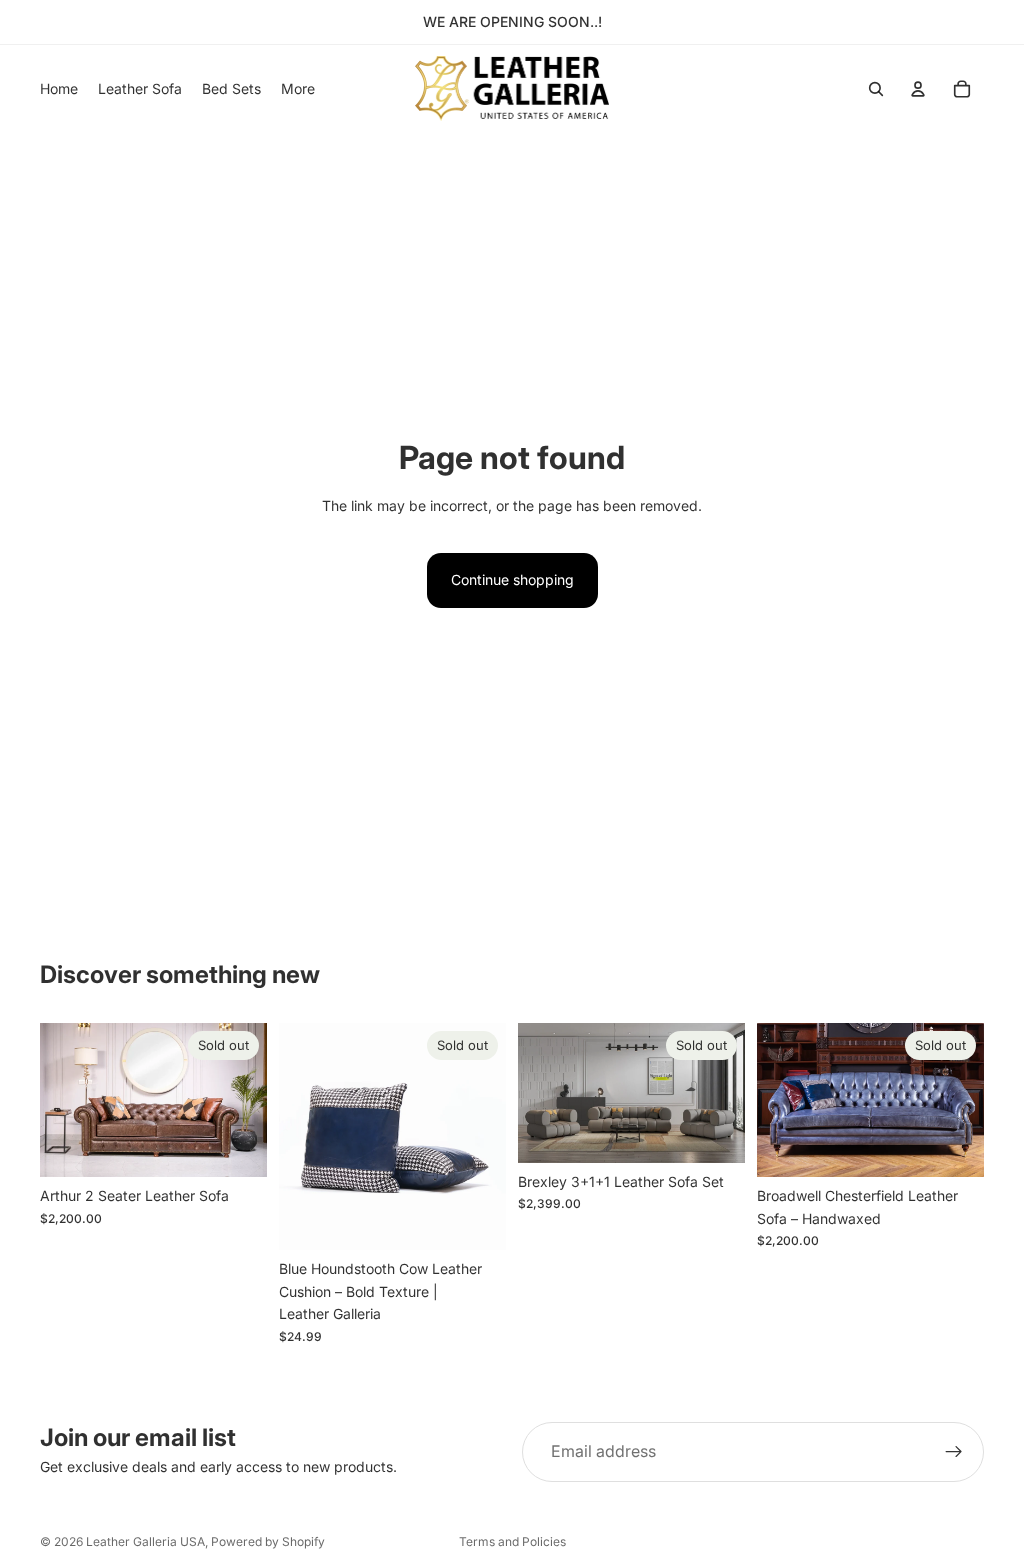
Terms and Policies (512, 1541)
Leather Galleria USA (145, 1541)
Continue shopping (512, 579)
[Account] (918, 89)
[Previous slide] (62, 1100)
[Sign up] (954, 1452)
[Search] (876, 89)
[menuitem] (298, 89)
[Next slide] (245, 1100)
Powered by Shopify (268, 1541)
